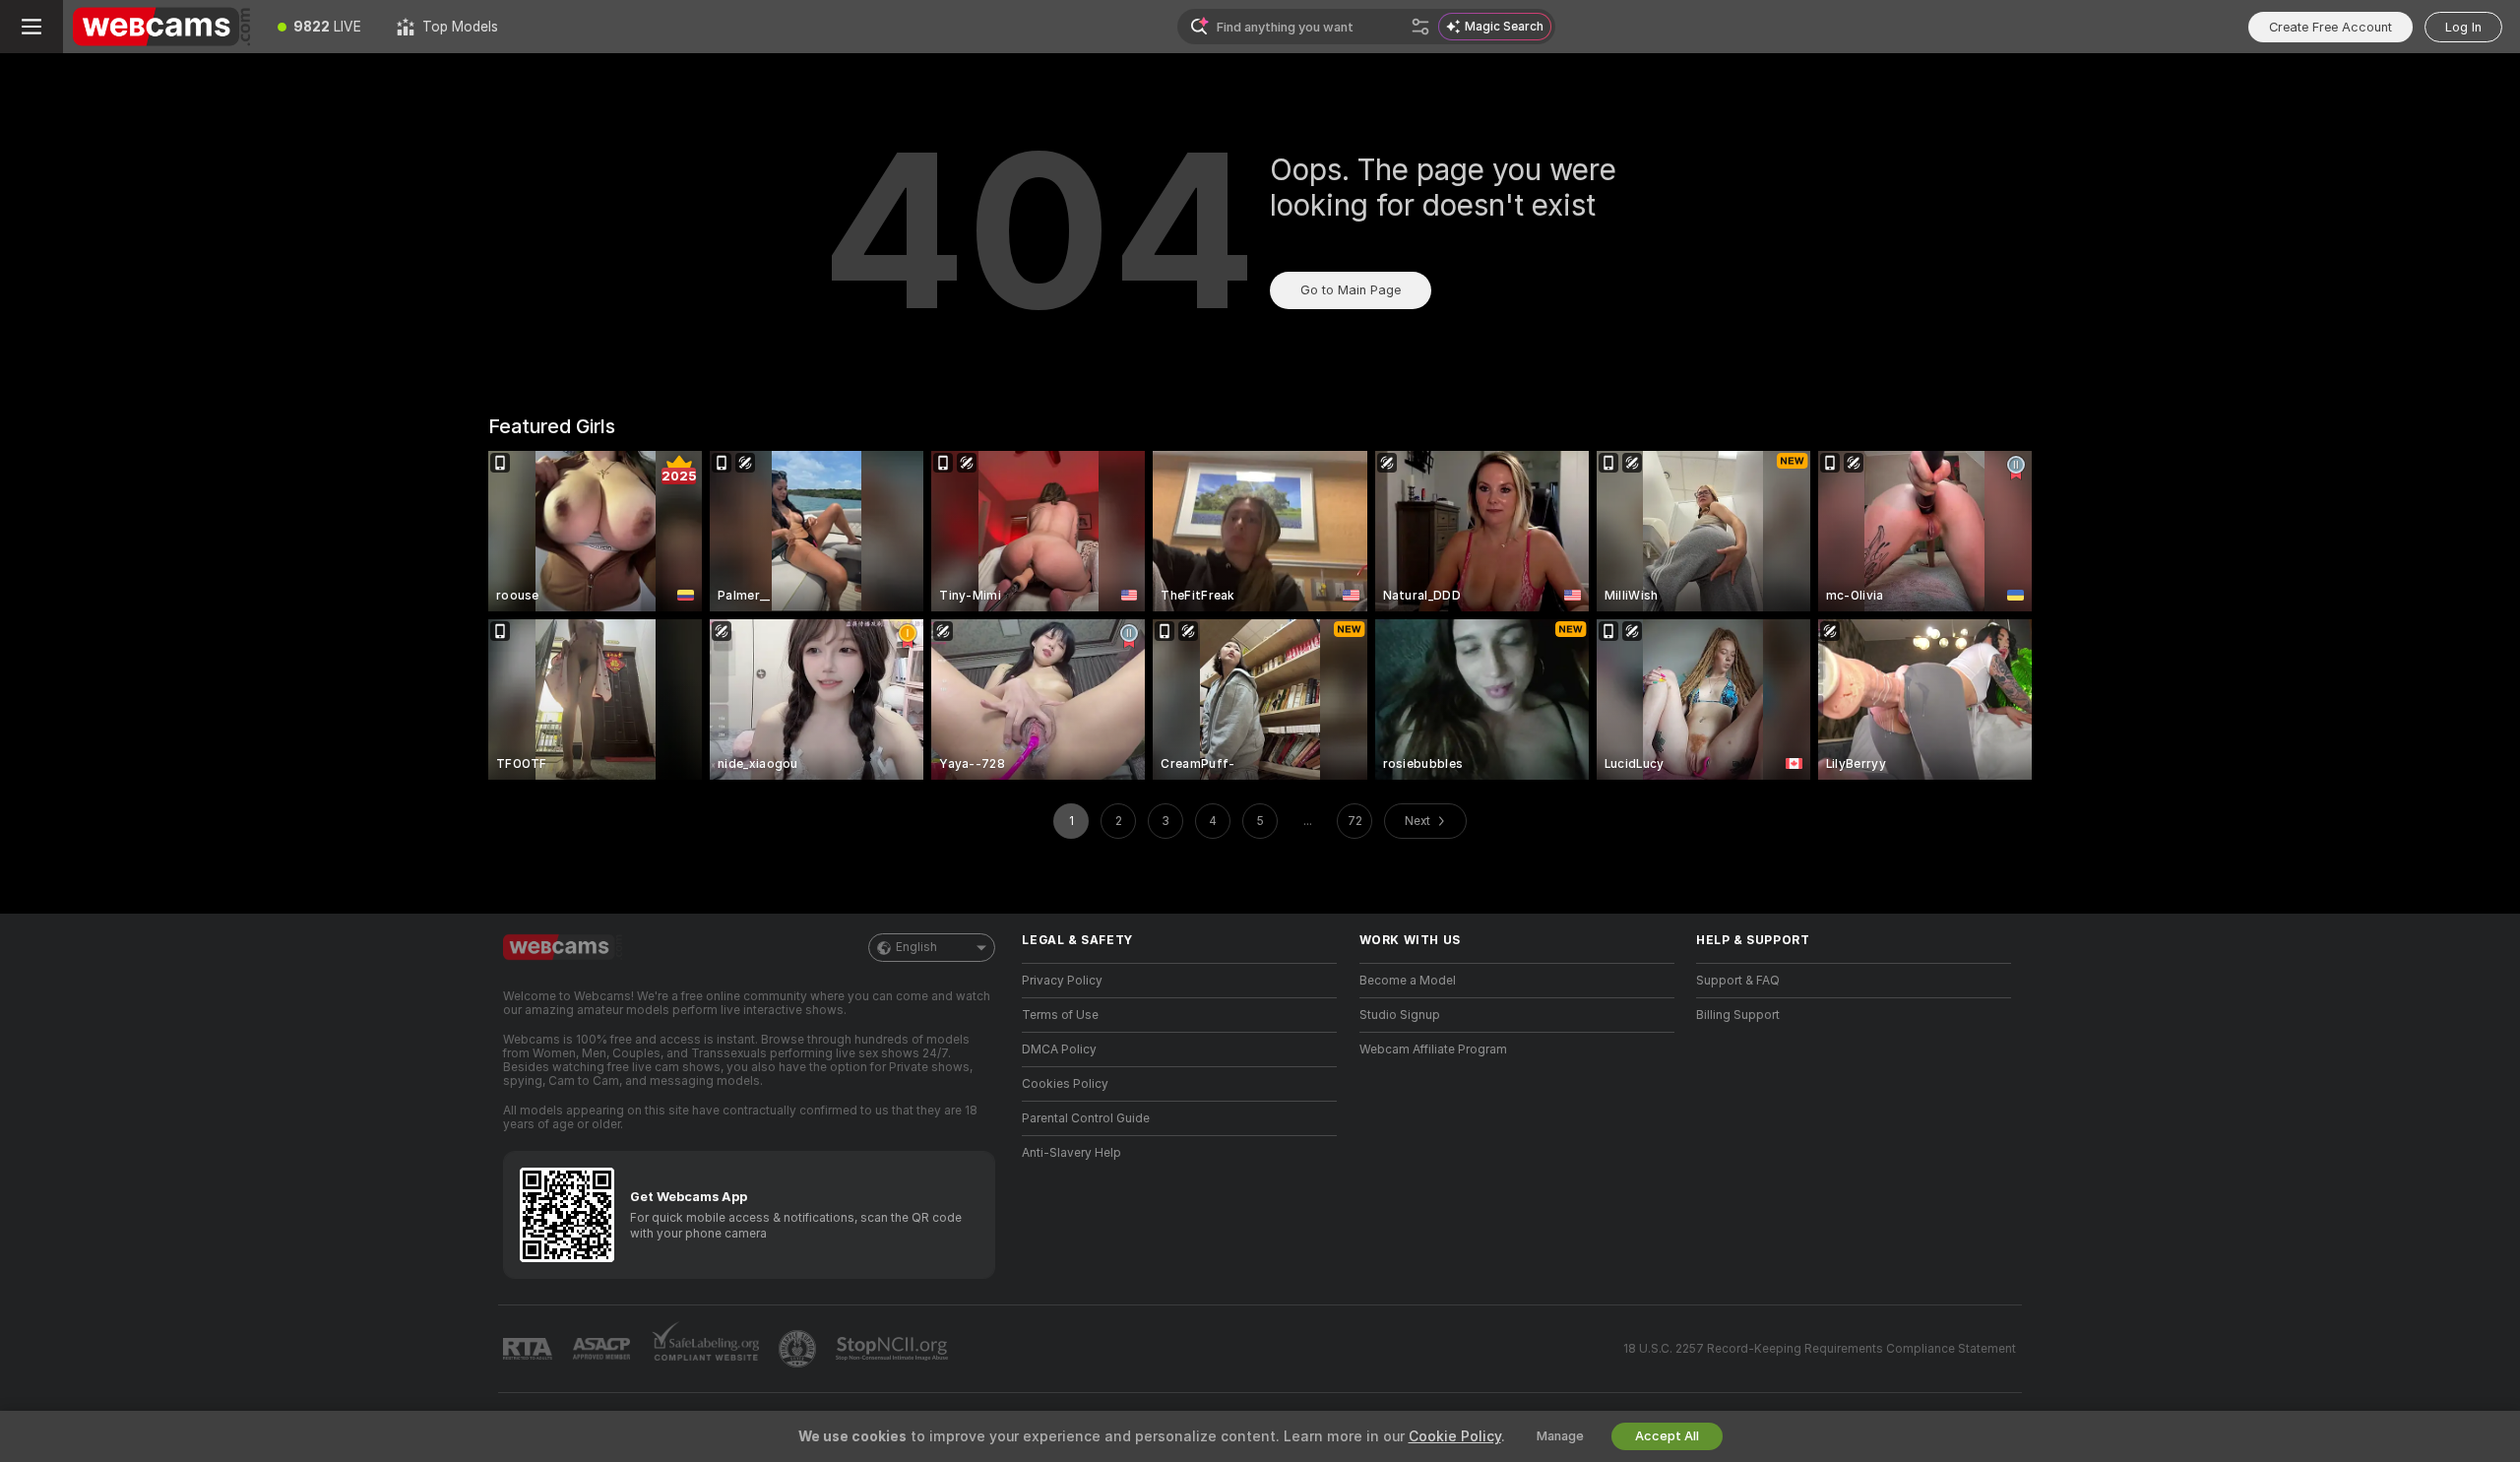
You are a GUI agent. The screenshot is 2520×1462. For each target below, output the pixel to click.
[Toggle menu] (31, 27)
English (916, 947)
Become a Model (1408, 981)
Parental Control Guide (1086, 1118)
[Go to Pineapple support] (799, 1349)
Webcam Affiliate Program (1433, 1049)
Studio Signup (1400, 1015)
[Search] (1420, 27)
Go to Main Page (1351, 290)
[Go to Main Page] (161, 27)
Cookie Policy (1455, 1436)
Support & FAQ (1738, 981)
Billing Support (1738, 1015)
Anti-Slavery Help (1071, 1153)
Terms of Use (1060, 1015)
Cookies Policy (1065, 1084)
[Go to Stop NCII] (894, 1349)
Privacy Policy (1062, 981)
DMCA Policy (1059, 1049)
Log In (2463, 27)
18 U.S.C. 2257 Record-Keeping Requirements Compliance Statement (1820, 1349)
